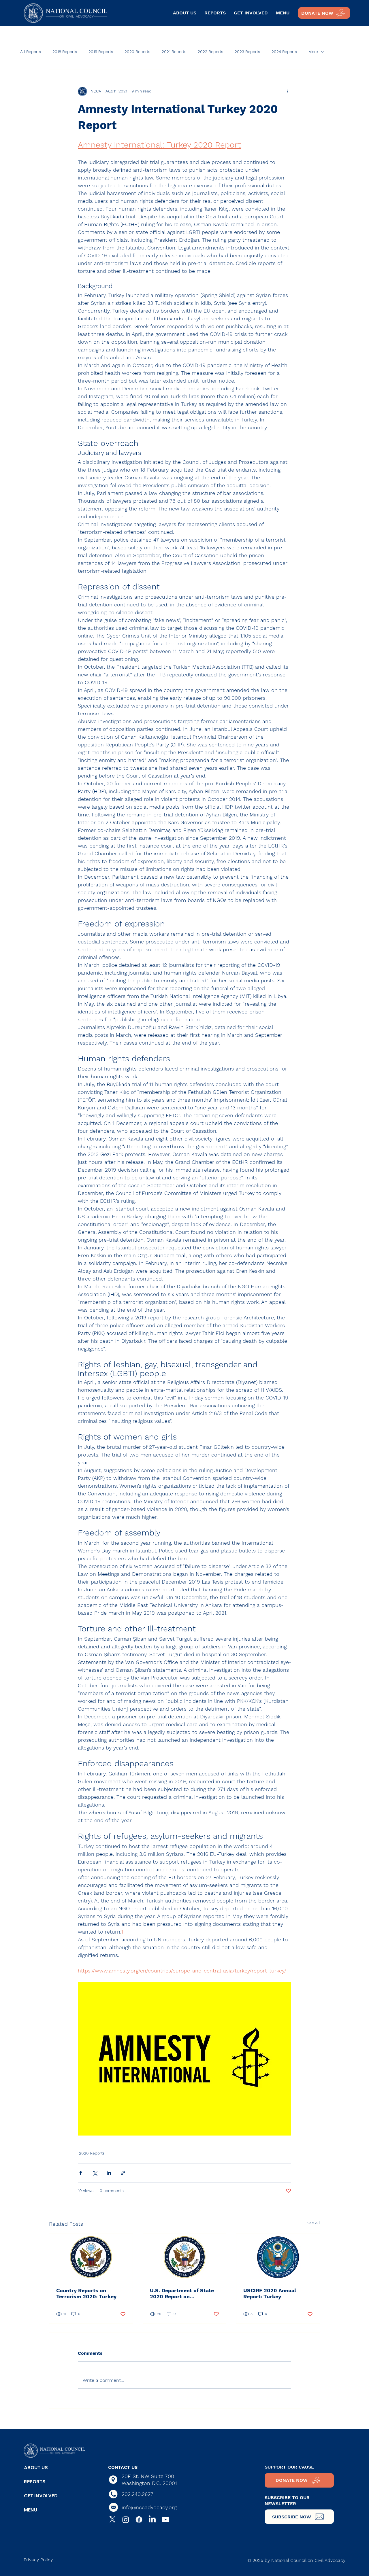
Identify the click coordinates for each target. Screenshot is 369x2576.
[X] (112, 2520)
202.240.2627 (138, 2494)
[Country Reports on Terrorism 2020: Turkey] (91, 2257)
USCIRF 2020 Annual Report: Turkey (270, 2293)
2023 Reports (247, 52)
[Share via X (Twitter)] (95, 2173)
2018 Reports (65, 52)
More (313, 52)
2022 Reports (210, 52)
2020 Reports (137, 52)
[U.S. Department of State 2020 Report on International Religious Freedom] (185, 2257)
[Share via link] (123, 2173)
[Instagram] (126, 2520)
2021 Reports (174, 52)
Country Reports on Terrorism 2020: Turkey (86, 2293)
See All (313, 2223)
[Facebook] (139, 2520)
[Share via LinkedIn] (109, 2173)
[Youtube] (165, 2520)
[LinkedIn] (152, 2520)
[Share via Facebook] (81, 2173)
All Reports (31, 52)
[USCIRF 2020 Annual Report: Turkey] (278, 2257)
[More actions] (288, 91)
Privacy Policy (38, 2560)
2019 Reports (101, 52)
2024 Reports (284, 52)
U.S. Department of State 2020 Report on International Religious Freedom (182, 2293)
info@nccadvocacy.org (149, 2507)
